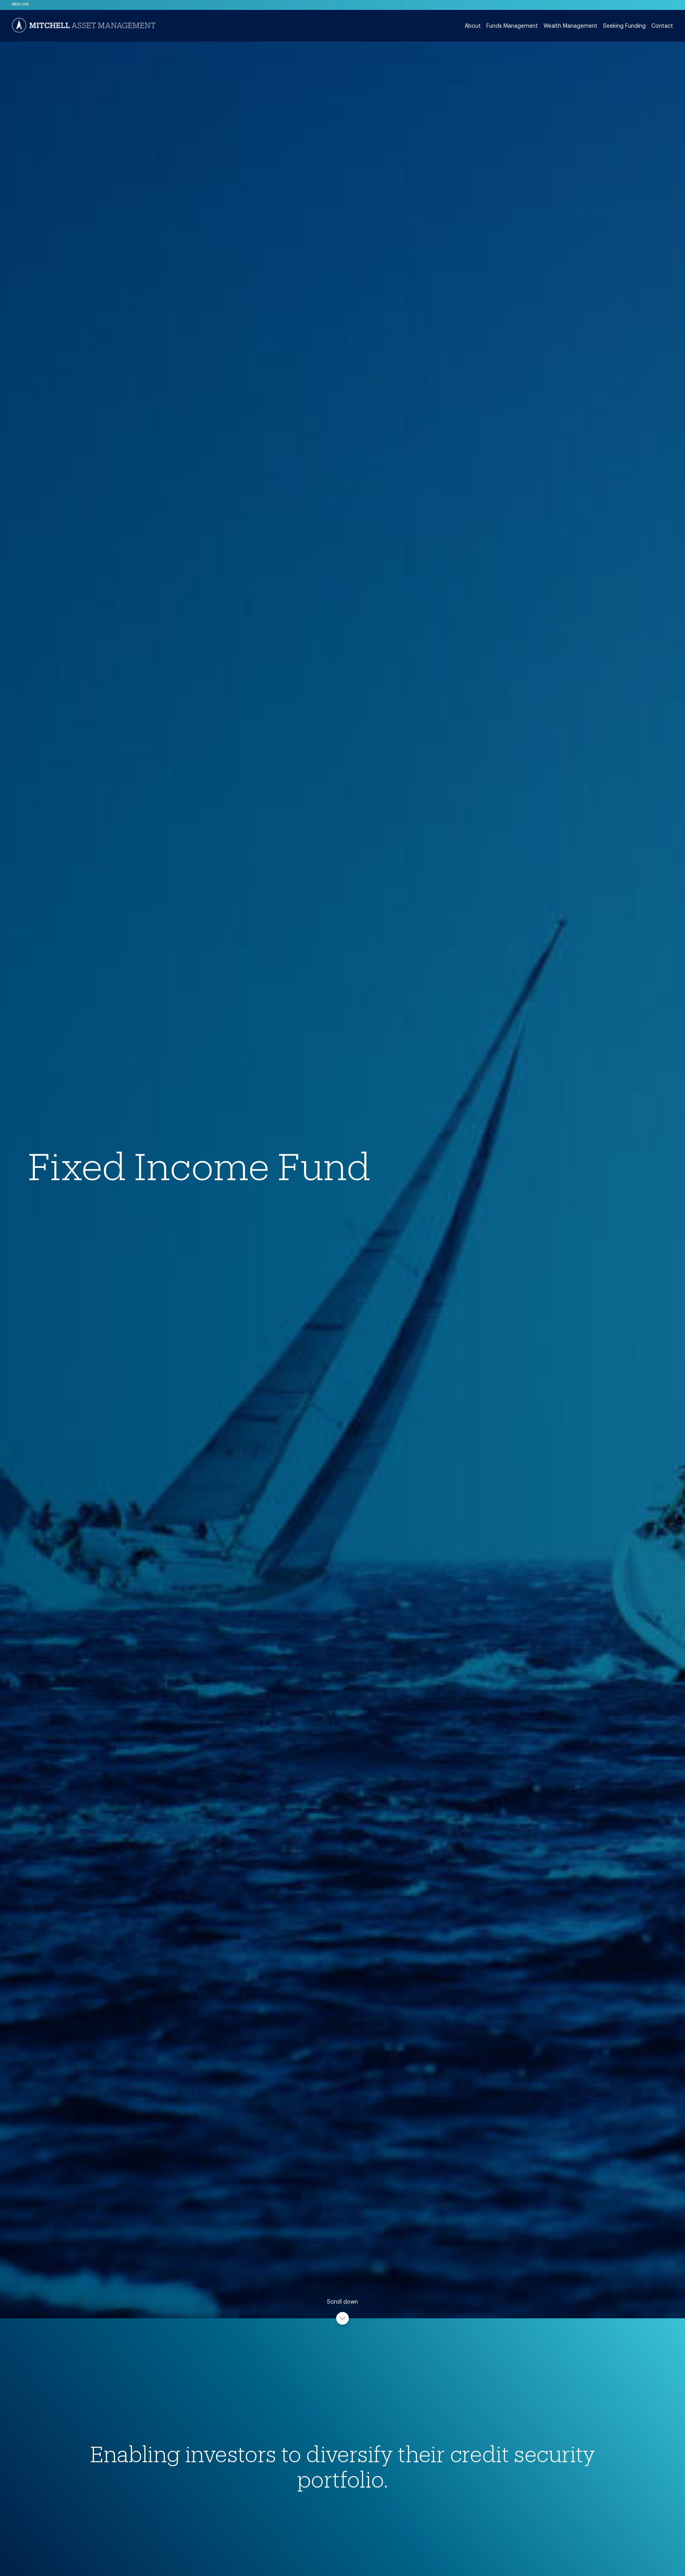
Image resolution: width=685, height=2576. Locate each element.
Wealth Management (570, 26)
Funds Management (512, 26)
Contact (662, 26)
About (473, 26)
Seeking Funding (624, 26)
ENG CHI (20, 4)
